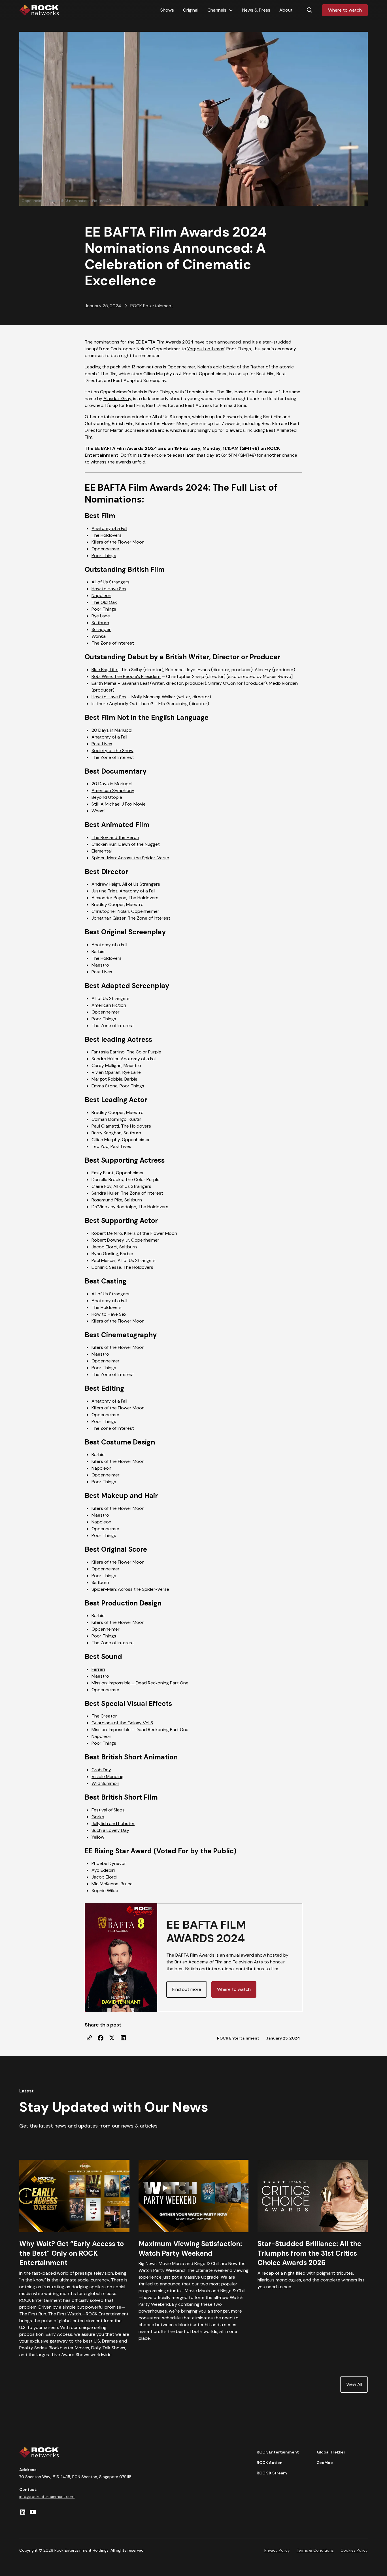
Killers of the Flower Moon (118, 542)
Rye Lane (101, 616)
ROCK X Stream (272, 2473)
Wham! (98, 811)
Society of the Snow (112, 751)
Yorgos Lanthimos (206, 349)
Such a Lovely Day (110, 1830)
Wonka (99, 636)
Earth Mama (104, 683)
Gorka (98, 1817)
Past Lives (102, 744)
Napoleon (101, 595)
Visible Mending (108, 1777)
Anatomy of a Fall (109, 528)
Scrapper (101, 629)
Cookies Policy (354, 2550)
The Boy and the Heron (115, 837)
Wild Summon (105, 1783)
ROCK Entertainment (278, 2452)
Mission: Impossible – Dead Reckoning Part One (140, 1683)
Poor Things (104, 556)
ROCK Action (270, 2463)
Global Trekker (331, 2452)
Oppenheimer (106, 549)
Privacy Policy (277, 2550)
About (286, 10)
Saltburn (100, 623)
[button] (220, 10)
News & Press (256, 10)
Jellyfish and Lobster (113, 1823)
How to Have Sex (109, 589)
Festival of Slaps (108, 1810)
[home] (39, 10)
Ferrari (98, 1669)
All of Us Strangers (110, 582)
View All (354, 2384)
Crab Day (101, 1770)
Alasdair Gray (117, 399)
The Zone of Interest (113, 643)
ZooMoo (325, 2463)
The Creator (104, 1716)
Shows (167, 10)
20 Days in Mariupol (112, 730)
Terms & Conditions (315, 2550)
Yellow (98, 1837)
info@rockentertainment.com (47, 2496)
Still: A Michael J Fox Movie (119, 804)
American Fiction (109, 1005)
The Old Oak (104, 602)
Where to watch (345, 10)
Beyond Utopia (107, 797)
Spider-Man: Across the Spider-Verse (130, 858)
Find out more (187, 1989)
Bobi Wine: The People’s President (126, 676)
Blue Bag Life (105, 670)
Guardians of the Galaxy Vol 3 (122, 1723)
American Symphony (113, 790)
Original (191, 10)
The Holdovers (107, 535)
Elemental (102, 851)
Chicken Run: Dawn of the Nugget (126, 844)
